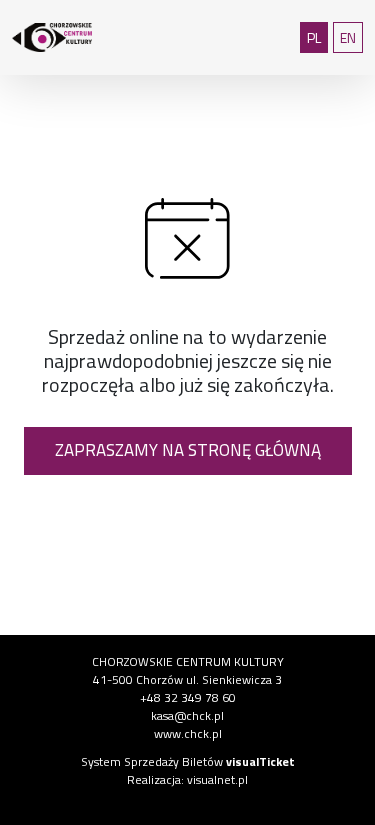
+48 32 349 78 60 (188, 697)
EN (351, 37)
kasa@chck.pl (187, 715)
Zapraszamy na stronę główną (188, 450)
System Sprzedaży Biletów (188, 761)
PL (317, 37)
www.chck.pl (188, 733)
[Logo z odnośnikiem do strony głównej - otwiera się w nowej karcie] (62, 38)
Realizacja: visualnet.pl (187, 779)
